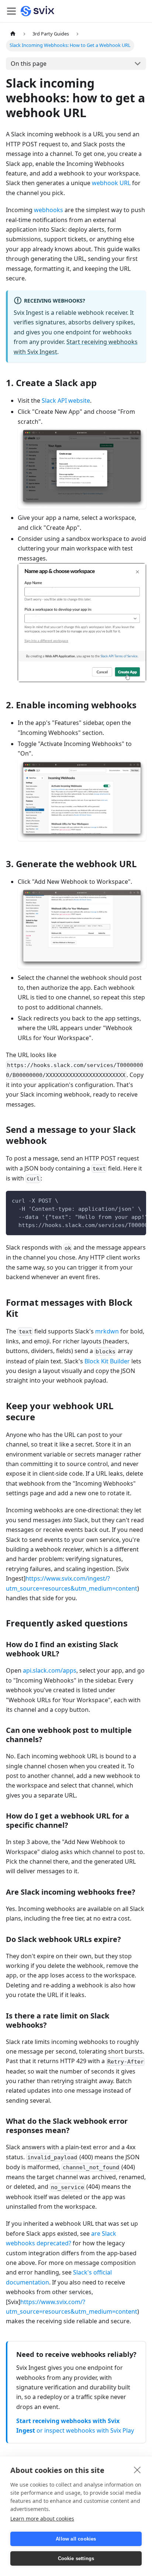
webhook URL (111, 183)
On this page (29, 64)
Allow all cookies (76, 2539)
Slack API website (66, 401)
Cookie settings (76, 2558)
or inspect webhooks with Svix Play (85, 2430)
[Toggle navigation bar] (11, 11)
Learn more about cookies (42, 2519)
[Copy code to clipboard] (137, 1200)
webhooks (49, 210)
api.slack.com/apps (50, 1670)
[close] (137, 2470)
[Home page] (13, 34)
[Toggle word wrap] (124, 1200)
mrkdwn (107, 1331)
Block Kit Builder (107, 1361)
